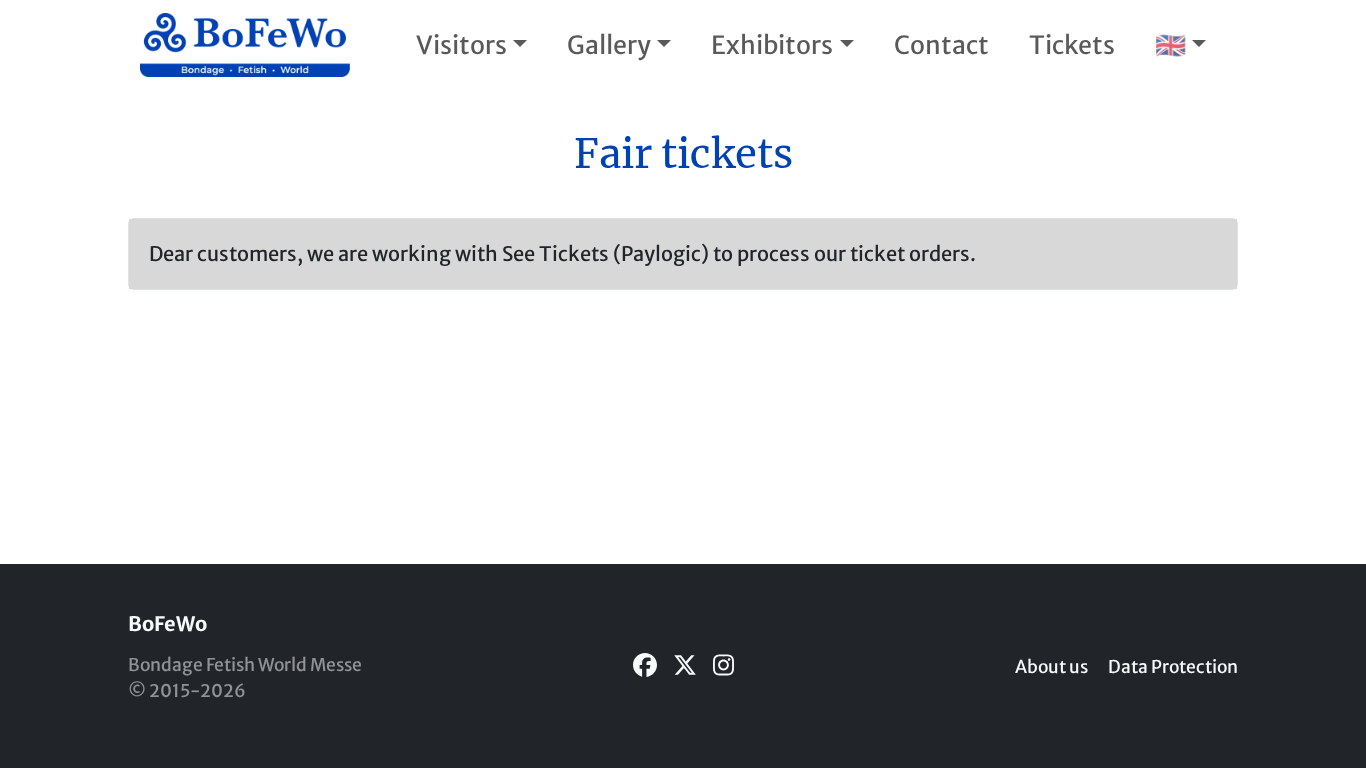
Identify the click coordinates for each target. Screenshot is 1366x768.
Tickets (1072, 45)
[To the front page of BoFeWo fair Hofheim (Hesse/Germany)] (245, 45)
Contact (941, 45)
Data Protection (1173, 667)
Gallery (609, 45)
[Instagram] (723, 666)
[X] (685, 666)
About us (1051, 667)
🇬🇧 (1170, 45)
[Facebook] (645, 666)
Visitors (461, 45)
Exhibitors (772, 45)
